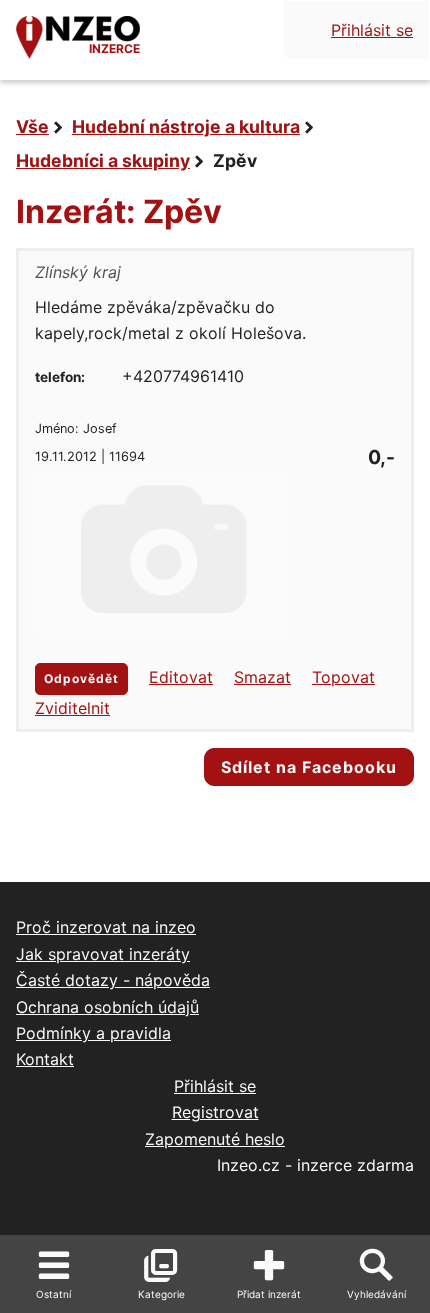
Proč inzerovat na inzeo (106, 927)
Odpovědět (81, 678)
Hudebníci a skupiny (103, 160)
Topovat (343, 677)
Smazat (262, 677)
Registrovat (215, 1112)
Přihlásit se (372, 30)
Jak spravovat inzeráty (103, 954)
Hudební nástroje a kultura (186, 126)
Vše (32, 126)
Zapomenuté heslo (215, 1139)
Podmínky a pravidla (93, 1033)
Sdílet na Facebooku (309, 767)
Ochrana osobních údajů (107, 1007)
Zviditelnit (72, 708)
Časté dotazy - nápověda (113, 980)
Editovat (181, 677)
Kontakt (45, 1059)
